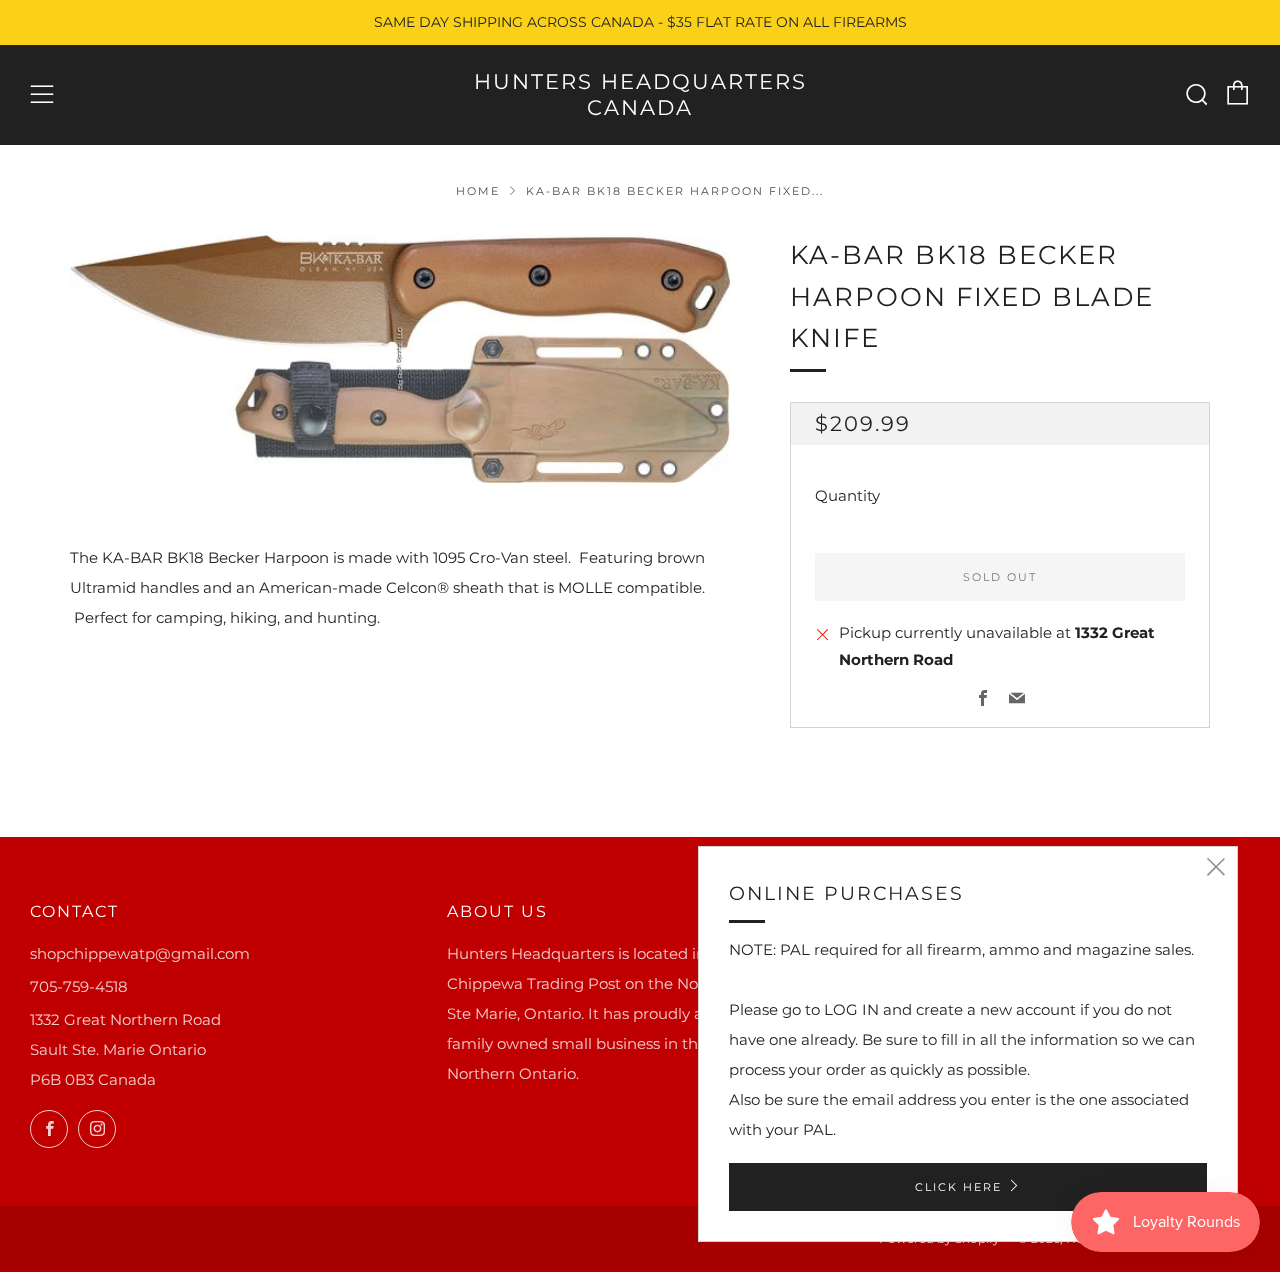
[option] (400, 359)
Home (478, 191)
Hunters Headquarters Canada (640, 94)
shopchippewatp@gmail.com (140, 953)
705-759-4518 (79, 986)
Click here (958, 1187)
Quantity (847, 494)
